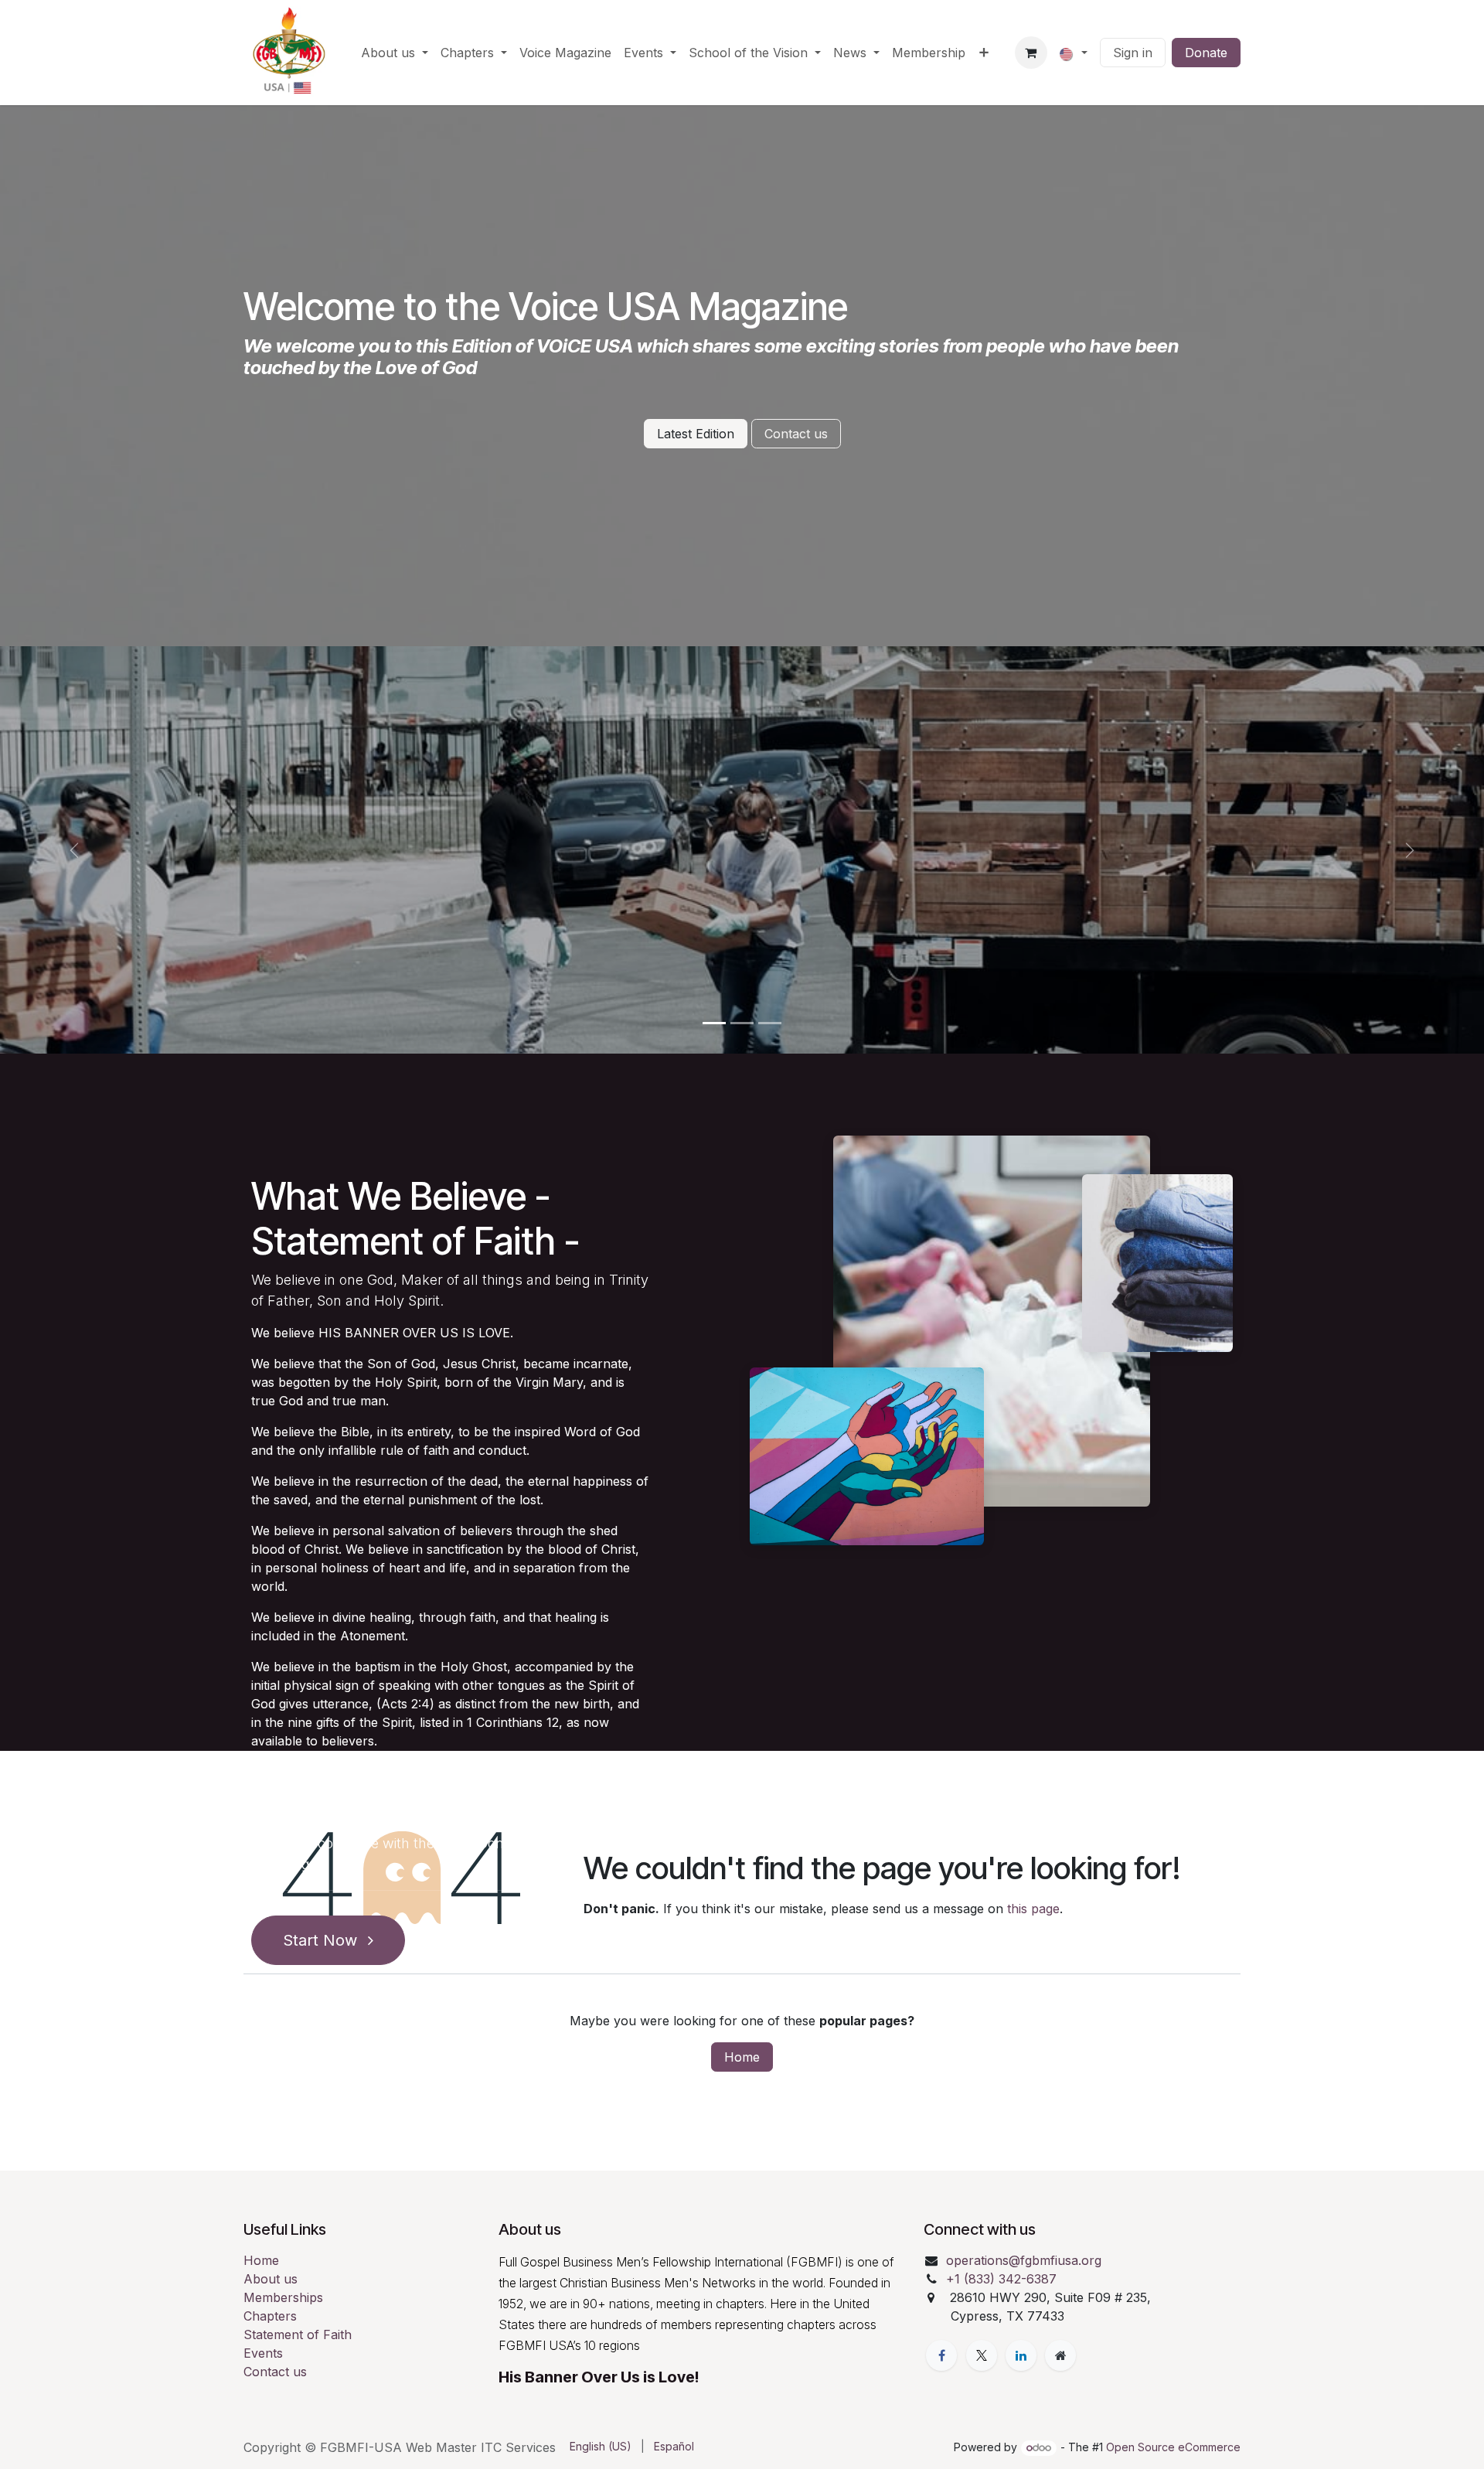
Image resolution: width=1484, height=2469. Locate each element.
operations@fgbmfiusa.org (1024, 2260)
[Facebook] (941, 2355)
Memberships (283, 2297)
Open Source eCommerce (1173, 2447)
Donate (1206, 53)
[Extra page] (1060, 2355)
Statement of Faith (298, 2334)
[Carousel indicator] (714, 1023)
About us (271, 2279)
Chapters (270, 2316)
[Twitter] (982, 2355)
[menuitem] (395, 53)
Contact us (796, 434)
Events (263, 2353)
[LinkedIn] (1021, 2355)
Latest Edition (696, 434)
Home (742, 2057)
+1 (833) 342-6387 (1003, 2279)
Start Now (322, 1940)
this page (1033, 1909)
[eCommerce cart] (1031, 53)
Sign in (1133, 53)
